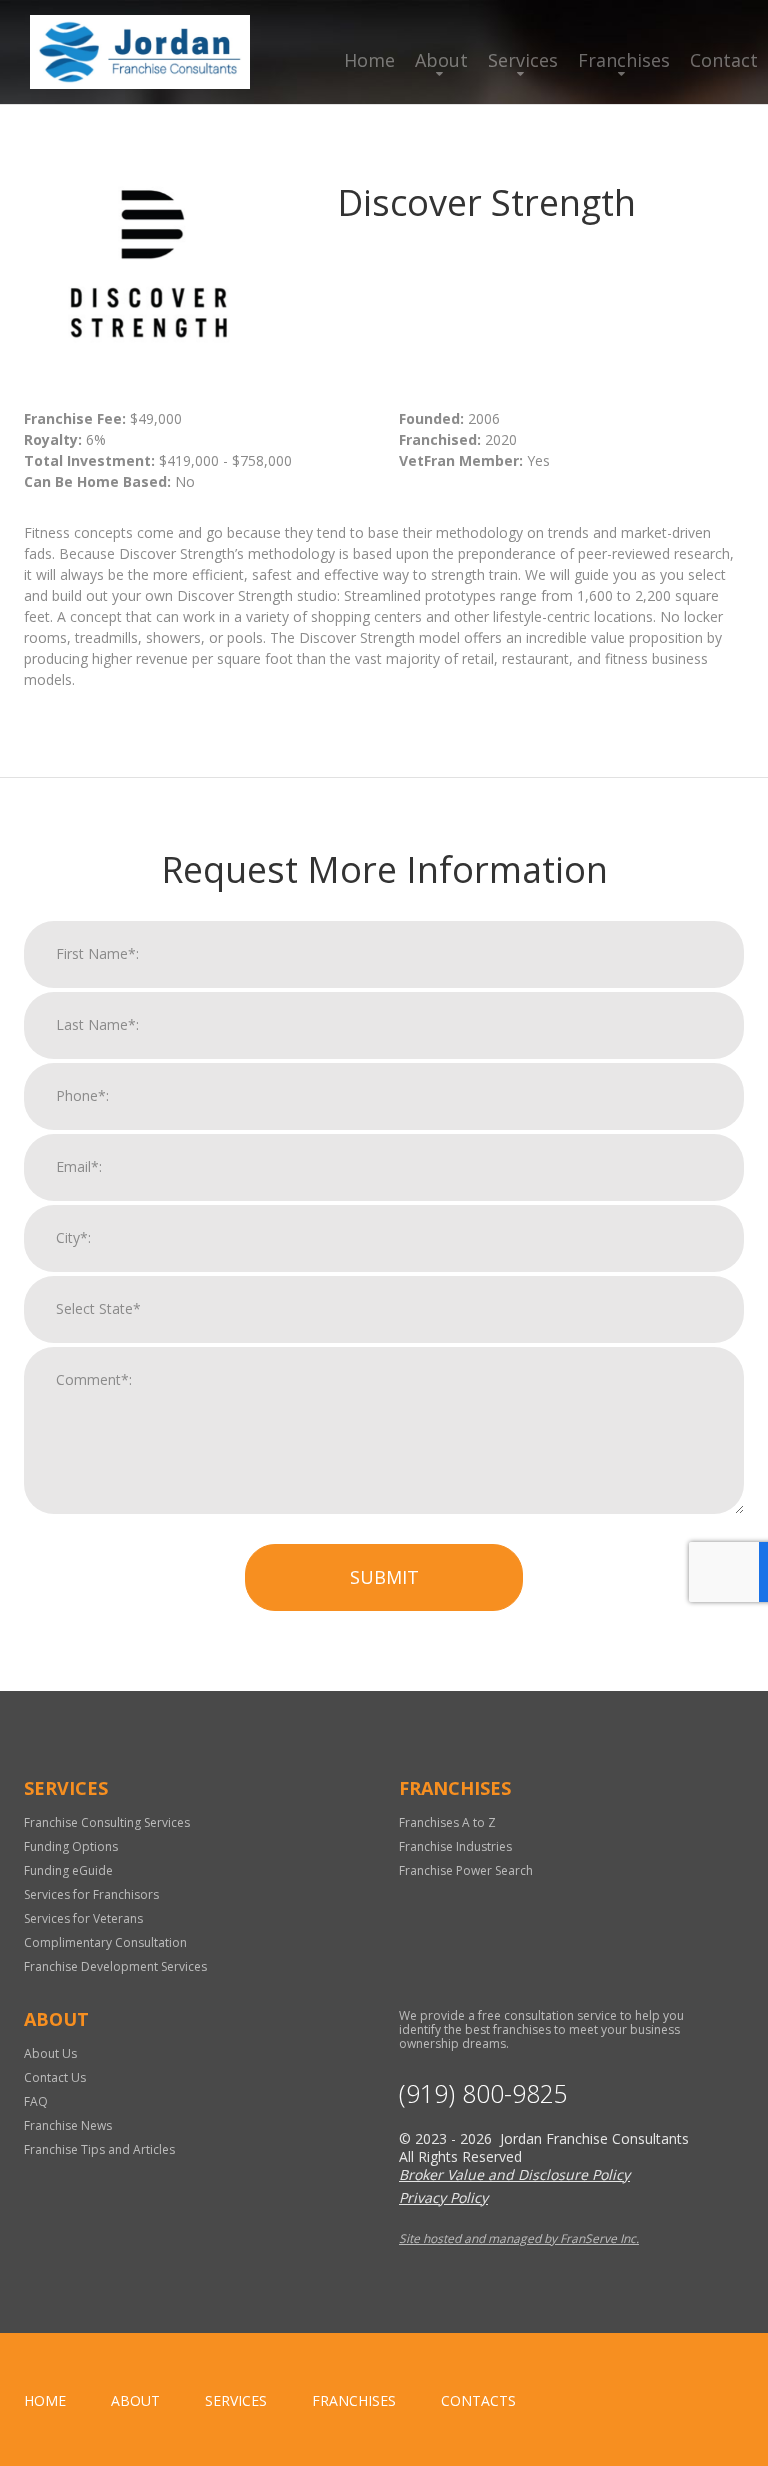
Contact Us (55, 2077)
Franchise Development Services (115, 1966)
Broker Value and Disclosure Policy (514, 2174)
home (45, 2400)
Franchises (624, 60)
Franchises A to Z (447, 1822)
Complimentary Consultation (105, 1942)
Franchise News (68, 2125)
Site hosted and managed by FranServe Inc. (519, 2238)
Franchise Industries (455, 1846)
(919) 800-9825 (483, 2093)
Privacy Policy (443, 2197)
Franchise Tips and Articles (99, 2149)
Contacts (478, 2400)
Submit (384, 1577)
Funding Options (71, 1846)
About (441, 60)
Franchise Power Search (466, 1870)
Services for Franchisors (91, 1894)
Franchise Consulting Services (107, 1822)
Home (369, 60)
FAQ (36, 2101)
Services (523, 60)
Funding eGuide (68, 1870)
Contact (724, 60)
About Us (50, 2053)
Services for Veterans (83, 1918)
